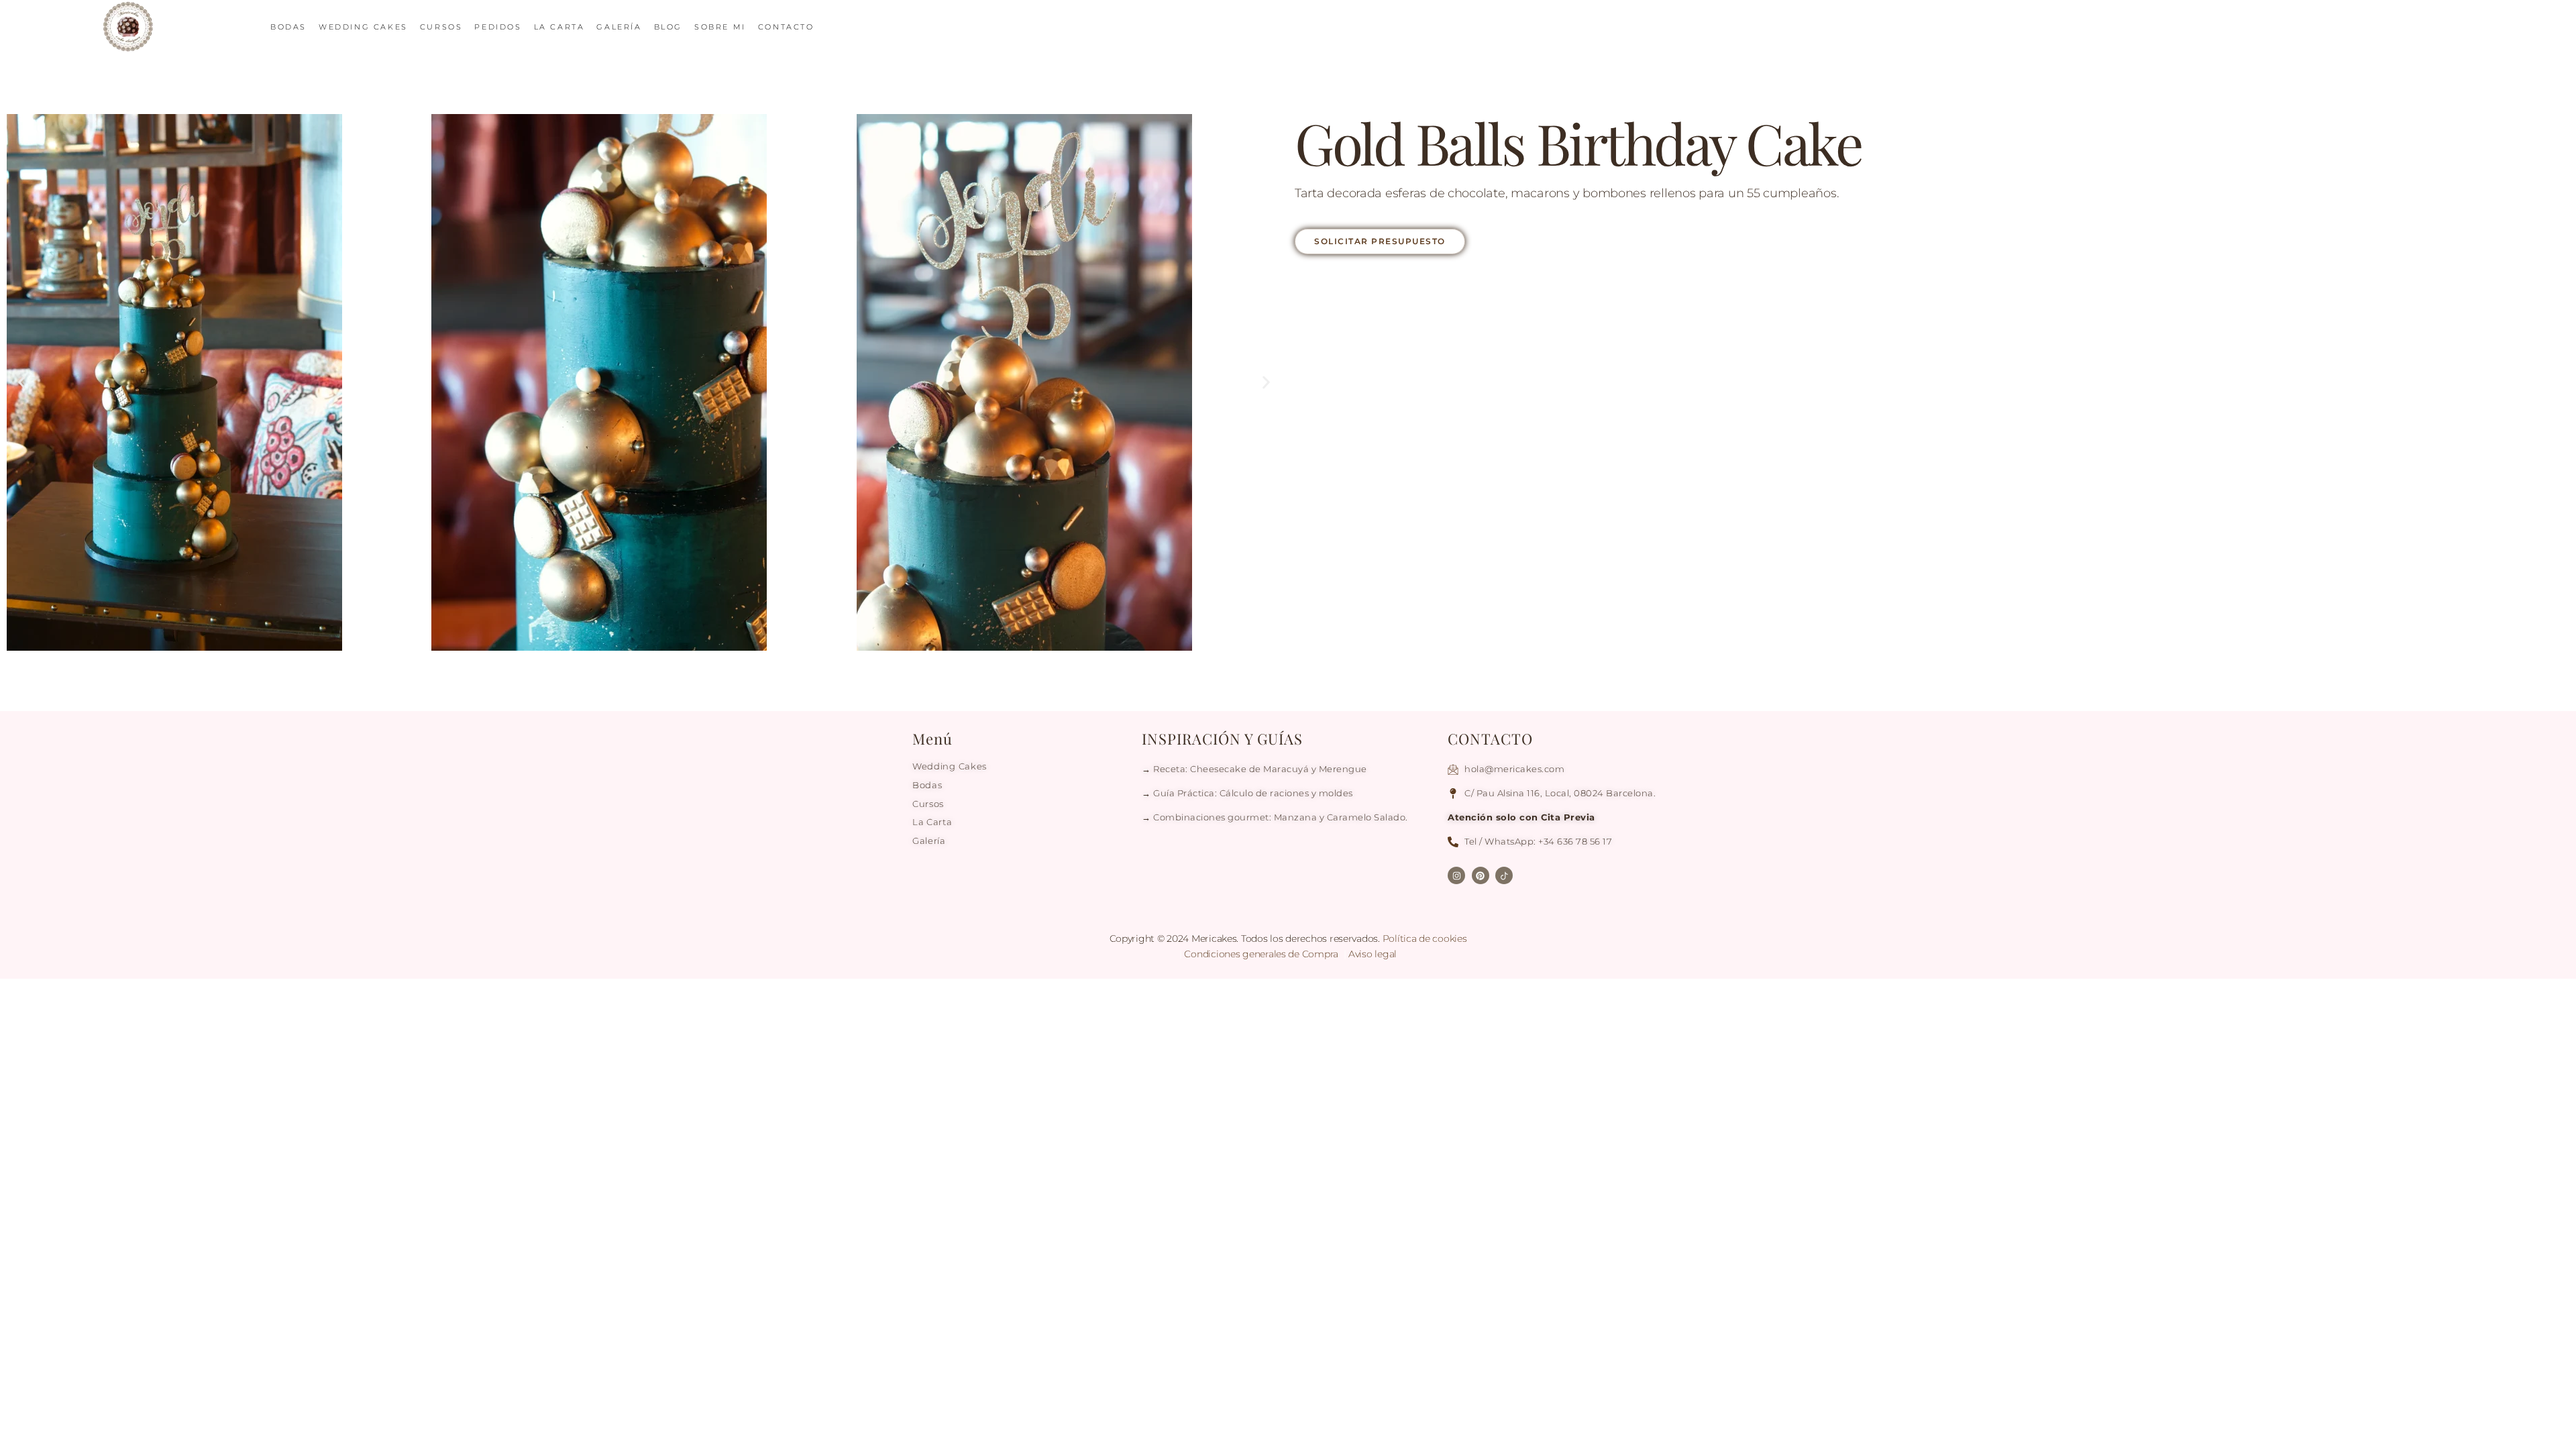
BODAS (288, 27)
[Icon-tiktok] (1504, 875)
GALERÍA (619, 27)
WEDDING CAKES (363, 27)
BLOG (668, 27)
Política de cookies (1425, 938)
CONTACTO (786, 27)
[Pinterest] (1481, 875)
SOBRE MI (720, 27)
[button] (22, 383)
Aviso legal (1373, 954)
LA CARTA (559, 27)
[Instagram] (1456, 875)
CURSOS (441, 27)
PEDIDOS (498, 27)
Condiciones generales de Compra (1262, 954)
